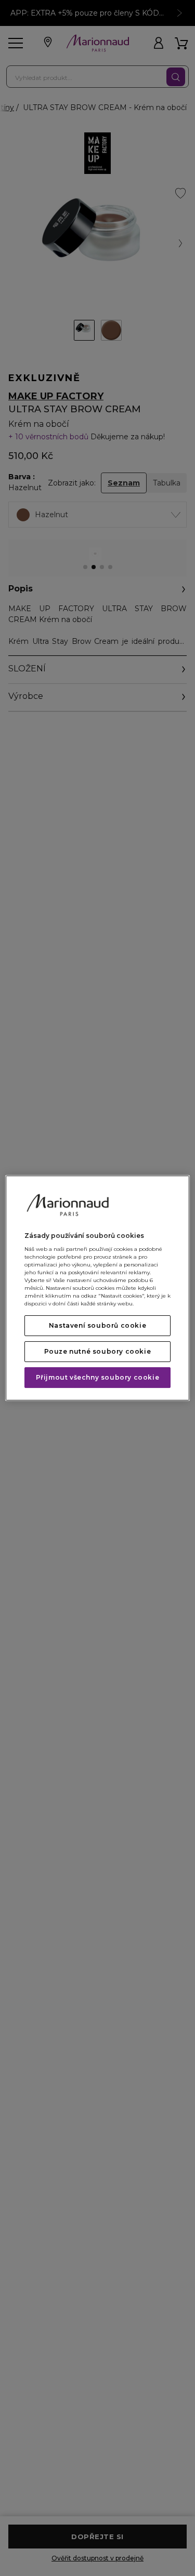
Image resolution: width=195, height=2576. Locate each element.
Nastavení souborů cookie (97, 1325)
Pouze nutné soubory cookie (98, 1351)
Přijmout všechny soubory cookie (98, 1377)
